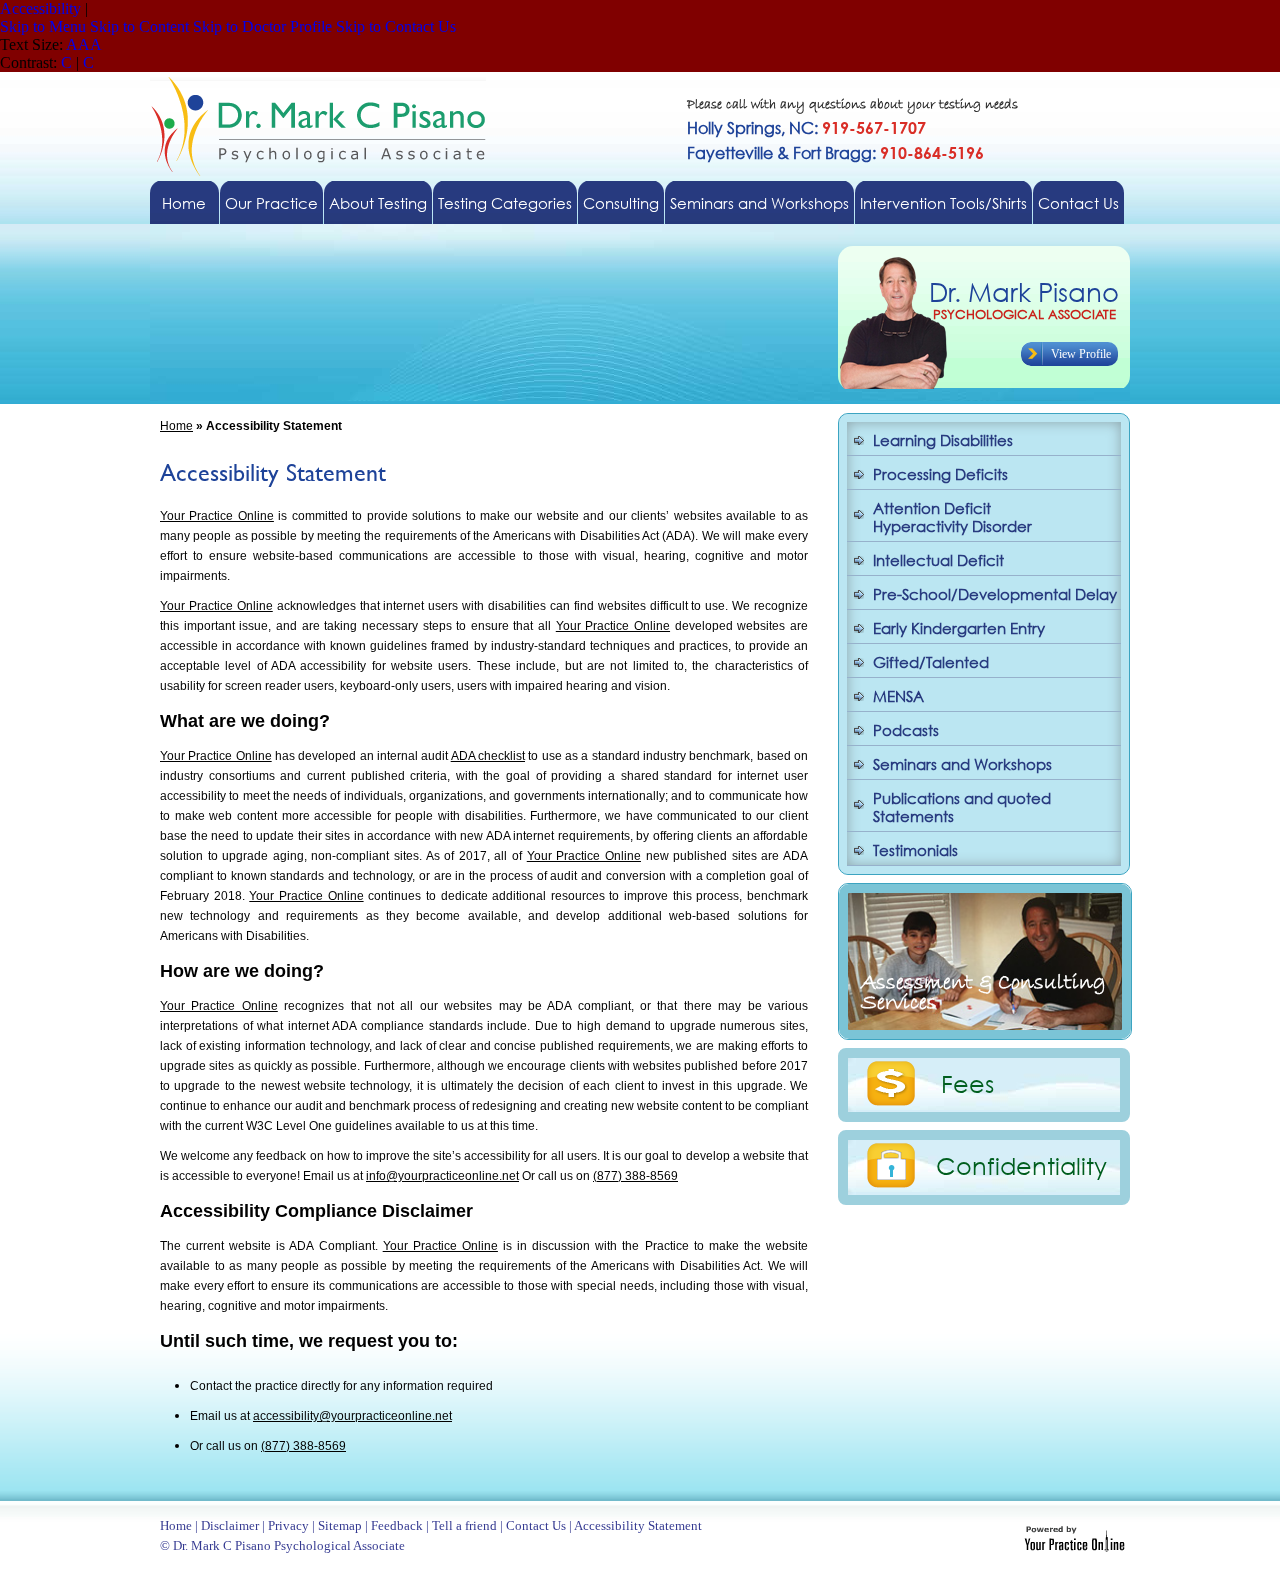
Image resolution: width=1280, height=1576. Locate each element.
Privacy (288, 1525)
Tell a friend (464, 1525)
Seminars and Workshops (759, 203)
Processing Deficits (940, 474)
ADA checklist (488, 756)
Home (184, 203)
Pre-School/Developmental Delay (995, 594)
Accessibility (40, 8)
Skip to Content (139, 26)
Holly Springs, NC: (806, 127)
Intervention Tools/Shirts (943, 203)
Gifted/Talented (931, 662)
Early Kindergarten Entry (959, 628)
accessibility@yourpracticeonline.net (352, 1416)
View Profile (1081, 354)
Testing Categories (505, 203)
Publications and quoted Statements (962, 807)
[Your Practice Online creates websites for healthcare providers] (1074, 1546)
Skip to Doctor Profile (262, 26)
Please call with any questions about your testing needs (852, 105)
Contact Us (1078, 203)
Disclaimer (230, 1525)
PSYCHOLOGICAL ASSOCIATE (1024, 314)
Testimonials (915, 850)
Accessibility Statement (638, 1525)
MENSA (898, 696)
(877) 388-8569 (635, 1176)
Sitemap (340, 1525)
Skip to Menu (43, 26)
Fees (967, 1083)
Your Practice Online (217, 516)
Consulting (621, 203)
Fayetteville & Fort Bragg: (835, 152)
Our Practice (271, 203)
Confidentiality (1021, 1165)
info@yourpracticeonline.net (442, 1176)
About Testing (378, 203)
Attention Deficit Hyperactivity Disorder (952, 517)
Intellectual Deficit (938, 560)
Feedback (397, 1525)
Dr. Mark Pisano (1024, 291)
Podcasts (906, 730)
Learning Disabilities (943, 440)
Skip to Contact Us (396, 26)
